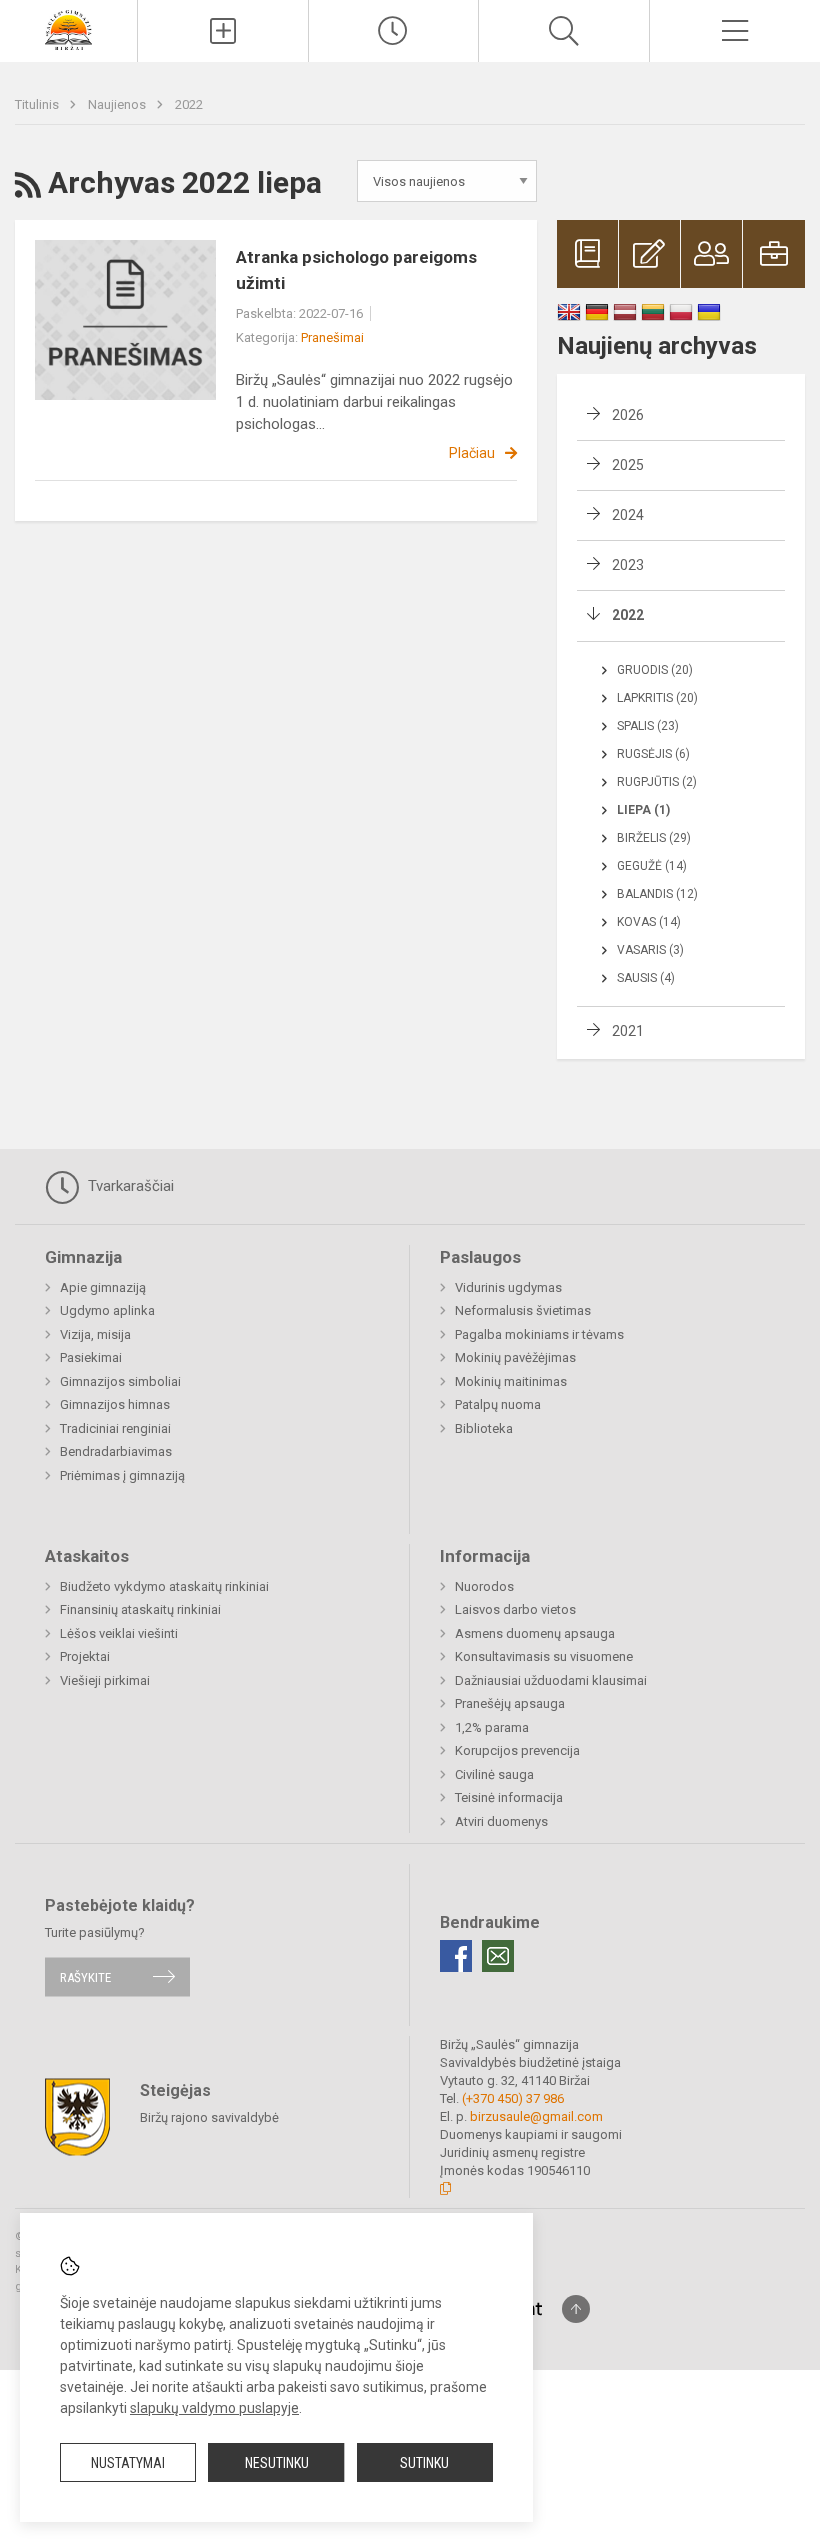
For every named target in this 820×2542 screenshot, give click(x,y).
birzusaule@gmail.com (536, 2116)
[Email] (498, 1956)
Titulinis (38, 104)
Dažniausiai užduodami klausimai (551, 1680)
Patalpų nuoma (498, 1404)
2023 (628, 565)
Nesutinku (277, 2463)
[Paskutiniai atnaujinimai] (394, 31)
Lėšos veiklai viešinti (119, 1633)
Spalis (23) (648, 726)
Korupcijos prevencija (517, 1750)
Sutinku (424, 2463)
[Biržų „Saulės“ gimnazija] (68, 28)
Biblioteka (484, 1428)
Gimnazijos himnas (115, 1404)
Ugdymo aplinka (107, 1310)
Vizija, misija (95, 1334)
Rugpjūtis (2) (657, 782)
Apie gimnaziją (103, 1287)
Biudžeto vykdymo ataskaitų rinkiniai (164, 1586)
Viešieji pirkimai (105, 1680)
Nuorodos (484, 1586)
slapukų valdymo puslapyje (214, 2408)
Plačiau (472, 453)
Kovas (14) (649, 922)
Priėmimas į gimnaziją (122, 1475)
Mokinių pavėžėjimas (515, 1357)
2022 (189, 104)
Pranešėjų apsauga (510, 1703)
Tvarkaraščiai (129, 1186)
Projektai (85, 1656)
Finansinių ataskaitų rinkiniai (140, 1609)
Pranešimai (332, 337)
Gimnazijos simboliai (120, 1381)
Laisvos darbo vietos (515, 1609)
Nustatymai (128, 2463)
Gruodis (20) (655, 670)
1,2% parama (492, 1727)
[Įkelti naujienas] (223, 31)
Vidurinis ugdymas (508, 1287)
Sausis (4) (646, 978)
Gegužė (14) (652, 866)
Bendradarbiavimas (116, 1451)
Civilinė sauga (494, 1774)
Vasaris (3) (650, 950)
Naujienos (118, 104)
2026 (628, 415)
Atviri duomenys (501, 1821)
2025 (628, 465)
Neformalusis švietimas (523, 1310)
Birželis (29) (654, 838)
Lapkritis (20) (657, 698)
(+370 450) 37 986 (513, 2098)
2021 (628, 1031)
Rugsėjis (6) (653, 754)
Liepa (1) (643, 810)
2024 (628, 515)
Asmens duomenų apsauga (535, 1633)
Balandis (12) (657, 894)
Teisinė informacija (509, 1797)
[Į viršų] (576, 2309)
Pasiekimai (91, 1357)
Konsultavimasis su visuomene (544, 1656)
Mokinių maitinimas (511, 1381)
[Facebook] (456, 1956)
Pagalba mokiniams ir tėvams (539, 1334)
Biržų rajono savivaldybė (209, 2117)
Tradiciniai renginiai (115, 1428)
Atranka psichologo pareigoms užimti (356, 270)
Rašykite (85, 1976)
